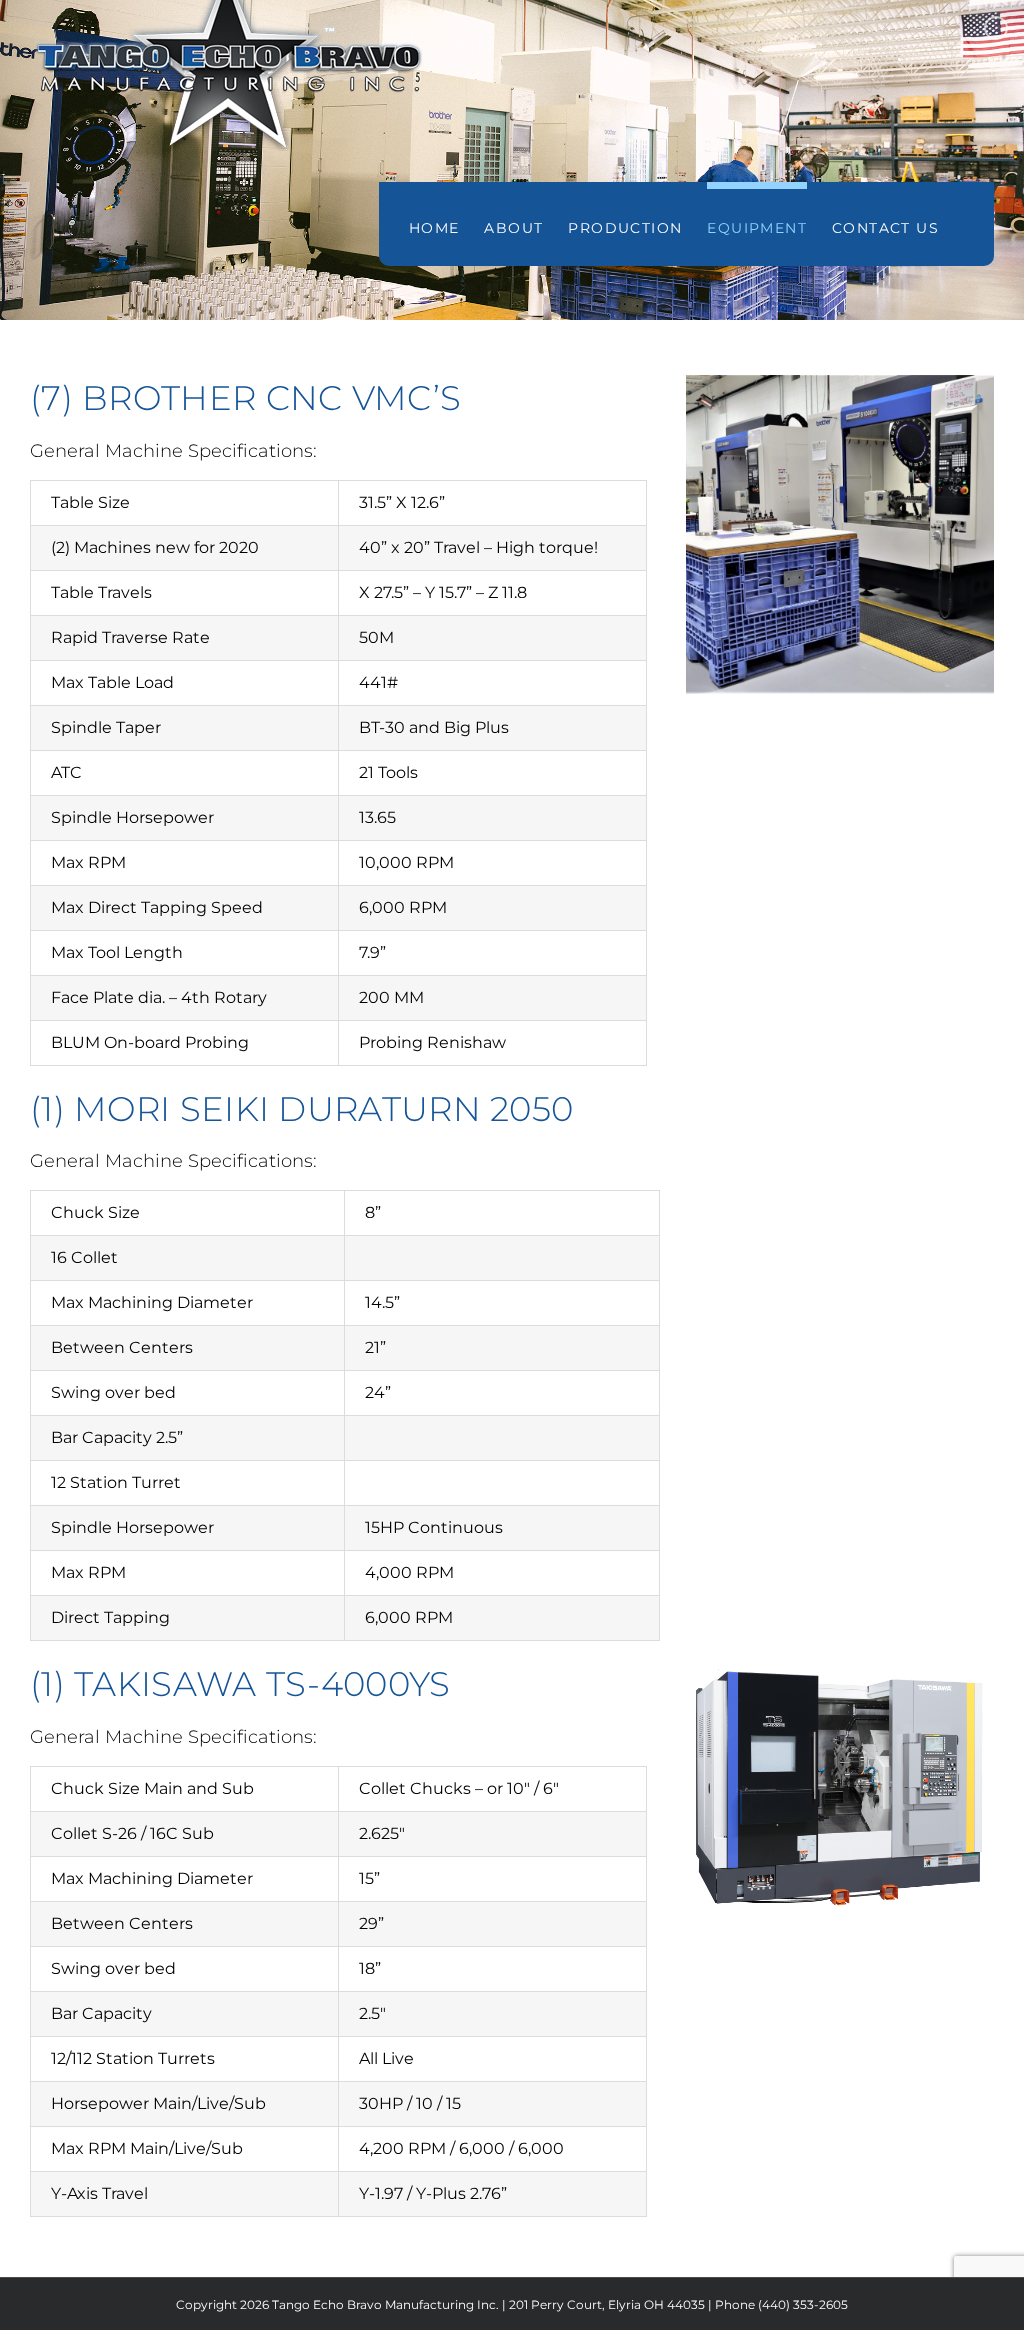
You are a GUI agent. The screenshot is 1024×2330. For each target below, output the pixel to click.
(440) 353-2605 (803, 2304)
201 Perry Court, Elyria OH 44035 (607, 2304)
